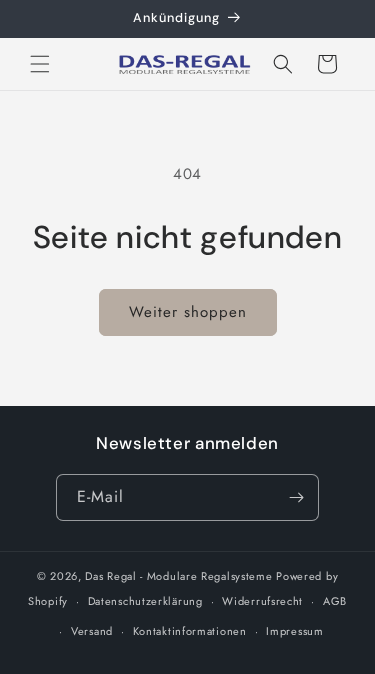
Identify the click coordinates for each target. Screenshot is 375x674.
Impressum (294, 631)
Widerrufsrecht (262, 601)
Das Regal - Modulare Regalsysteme (178, 576)
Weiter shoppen (188, 312)
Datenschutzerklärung (145, 601)
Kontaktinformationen (190, 631)
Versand (92, 631)
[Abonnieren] (296, 497)
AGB (335, 601)
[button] (40, 64)
